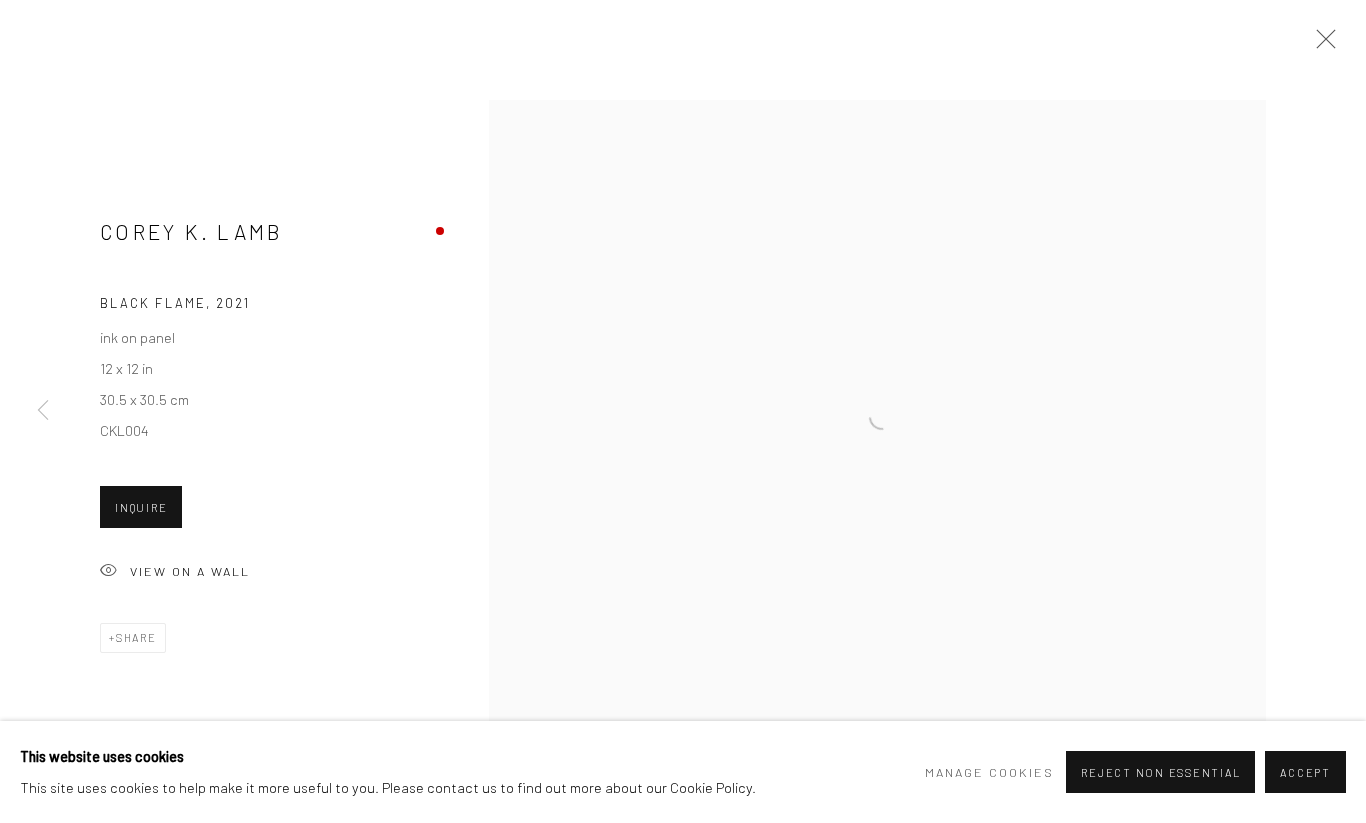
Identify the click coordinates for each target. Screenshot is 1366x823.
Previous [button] (43, 411)
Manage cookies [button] (989, 772)
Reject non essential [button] (1160, 772)
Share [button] (136, 637)
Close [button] (1321, 45)
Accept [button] (1305, 772)
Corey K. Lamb (192, 231)
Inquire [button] (141, 507)
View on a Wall (190, 571)
